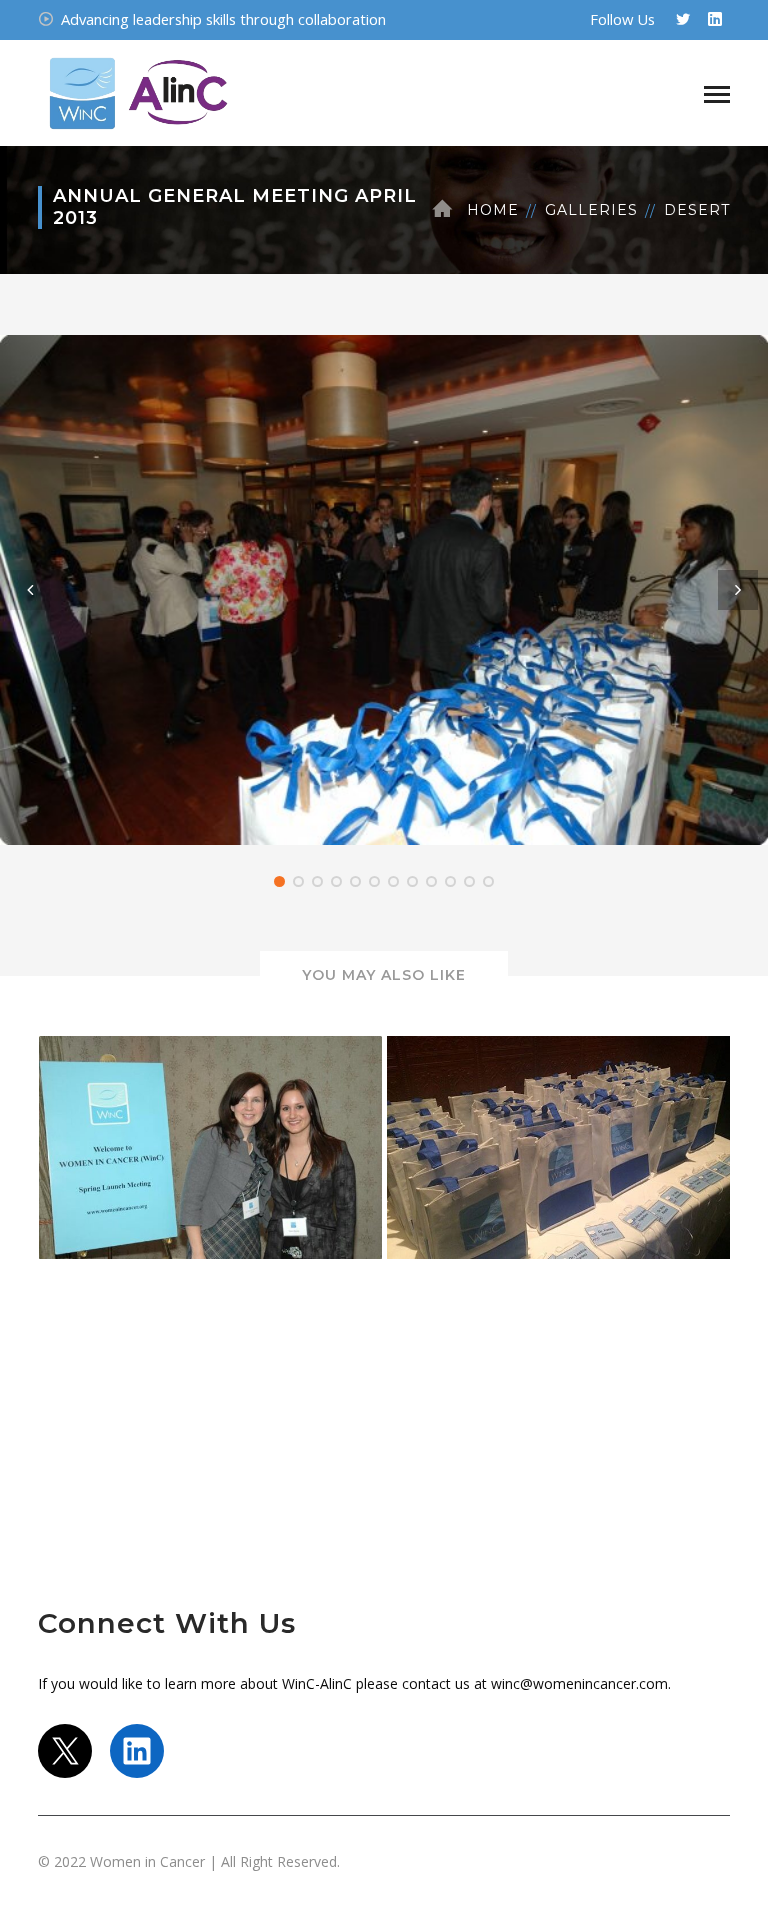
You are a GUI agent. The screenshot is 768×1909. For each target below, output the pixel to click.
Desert (697, 210)
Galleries (591, 210)
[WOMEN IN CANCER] (138, 91)
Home (493, 210)
